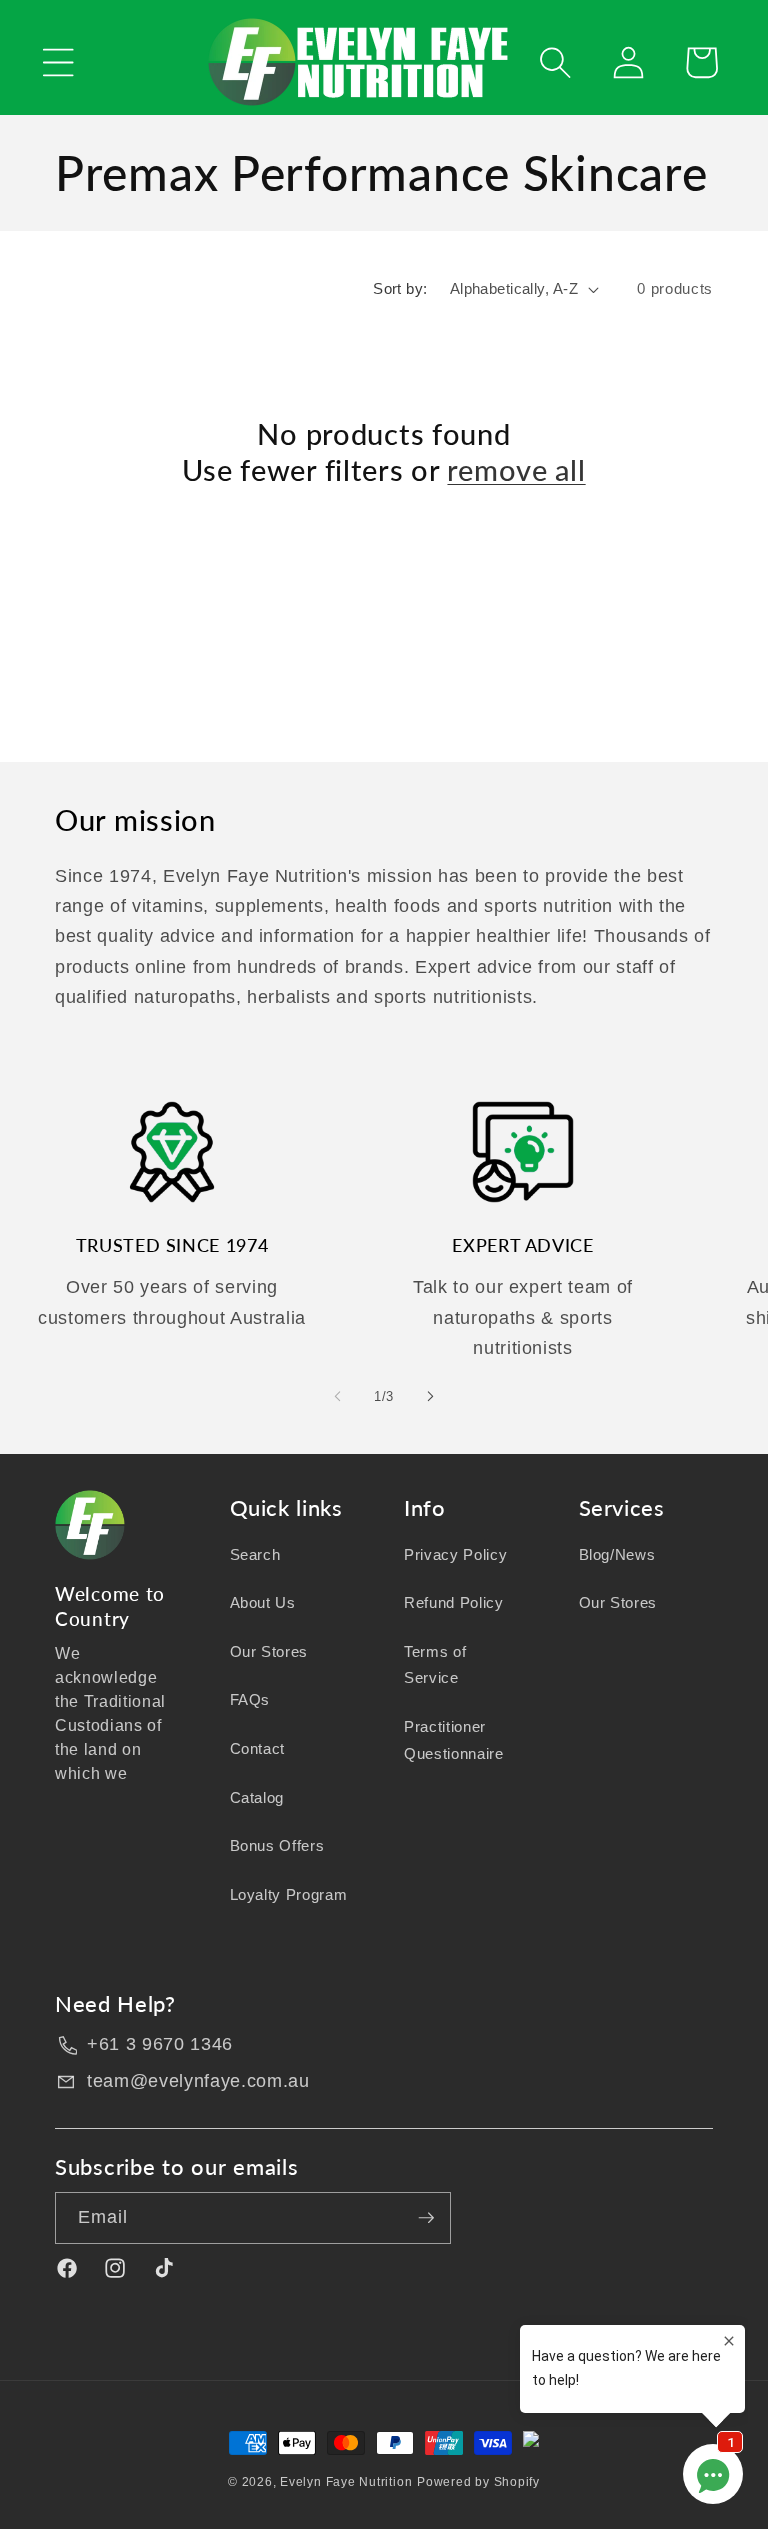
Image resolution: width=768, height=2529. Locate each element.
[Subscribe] (426, 2218)
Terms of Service (435, 1665)
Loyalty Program (289, 1894)
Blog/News (617, 1554)
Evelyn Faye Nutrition (346, 2482)
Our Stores (269, 1651)
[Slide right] (430, 1396)
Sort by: (400, 288)
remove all (516, 470)
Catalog (257, 1797)
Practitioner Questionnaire (454, 1740)
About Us (263, 1602)
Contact (258, 1748)
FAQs (250, 1699)
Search (255, 1554)
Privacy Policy (455, 1554)
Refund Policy (454, 1602)
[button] (58, 62)
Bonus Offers (277, 1845)
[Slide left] (338, 1396)
